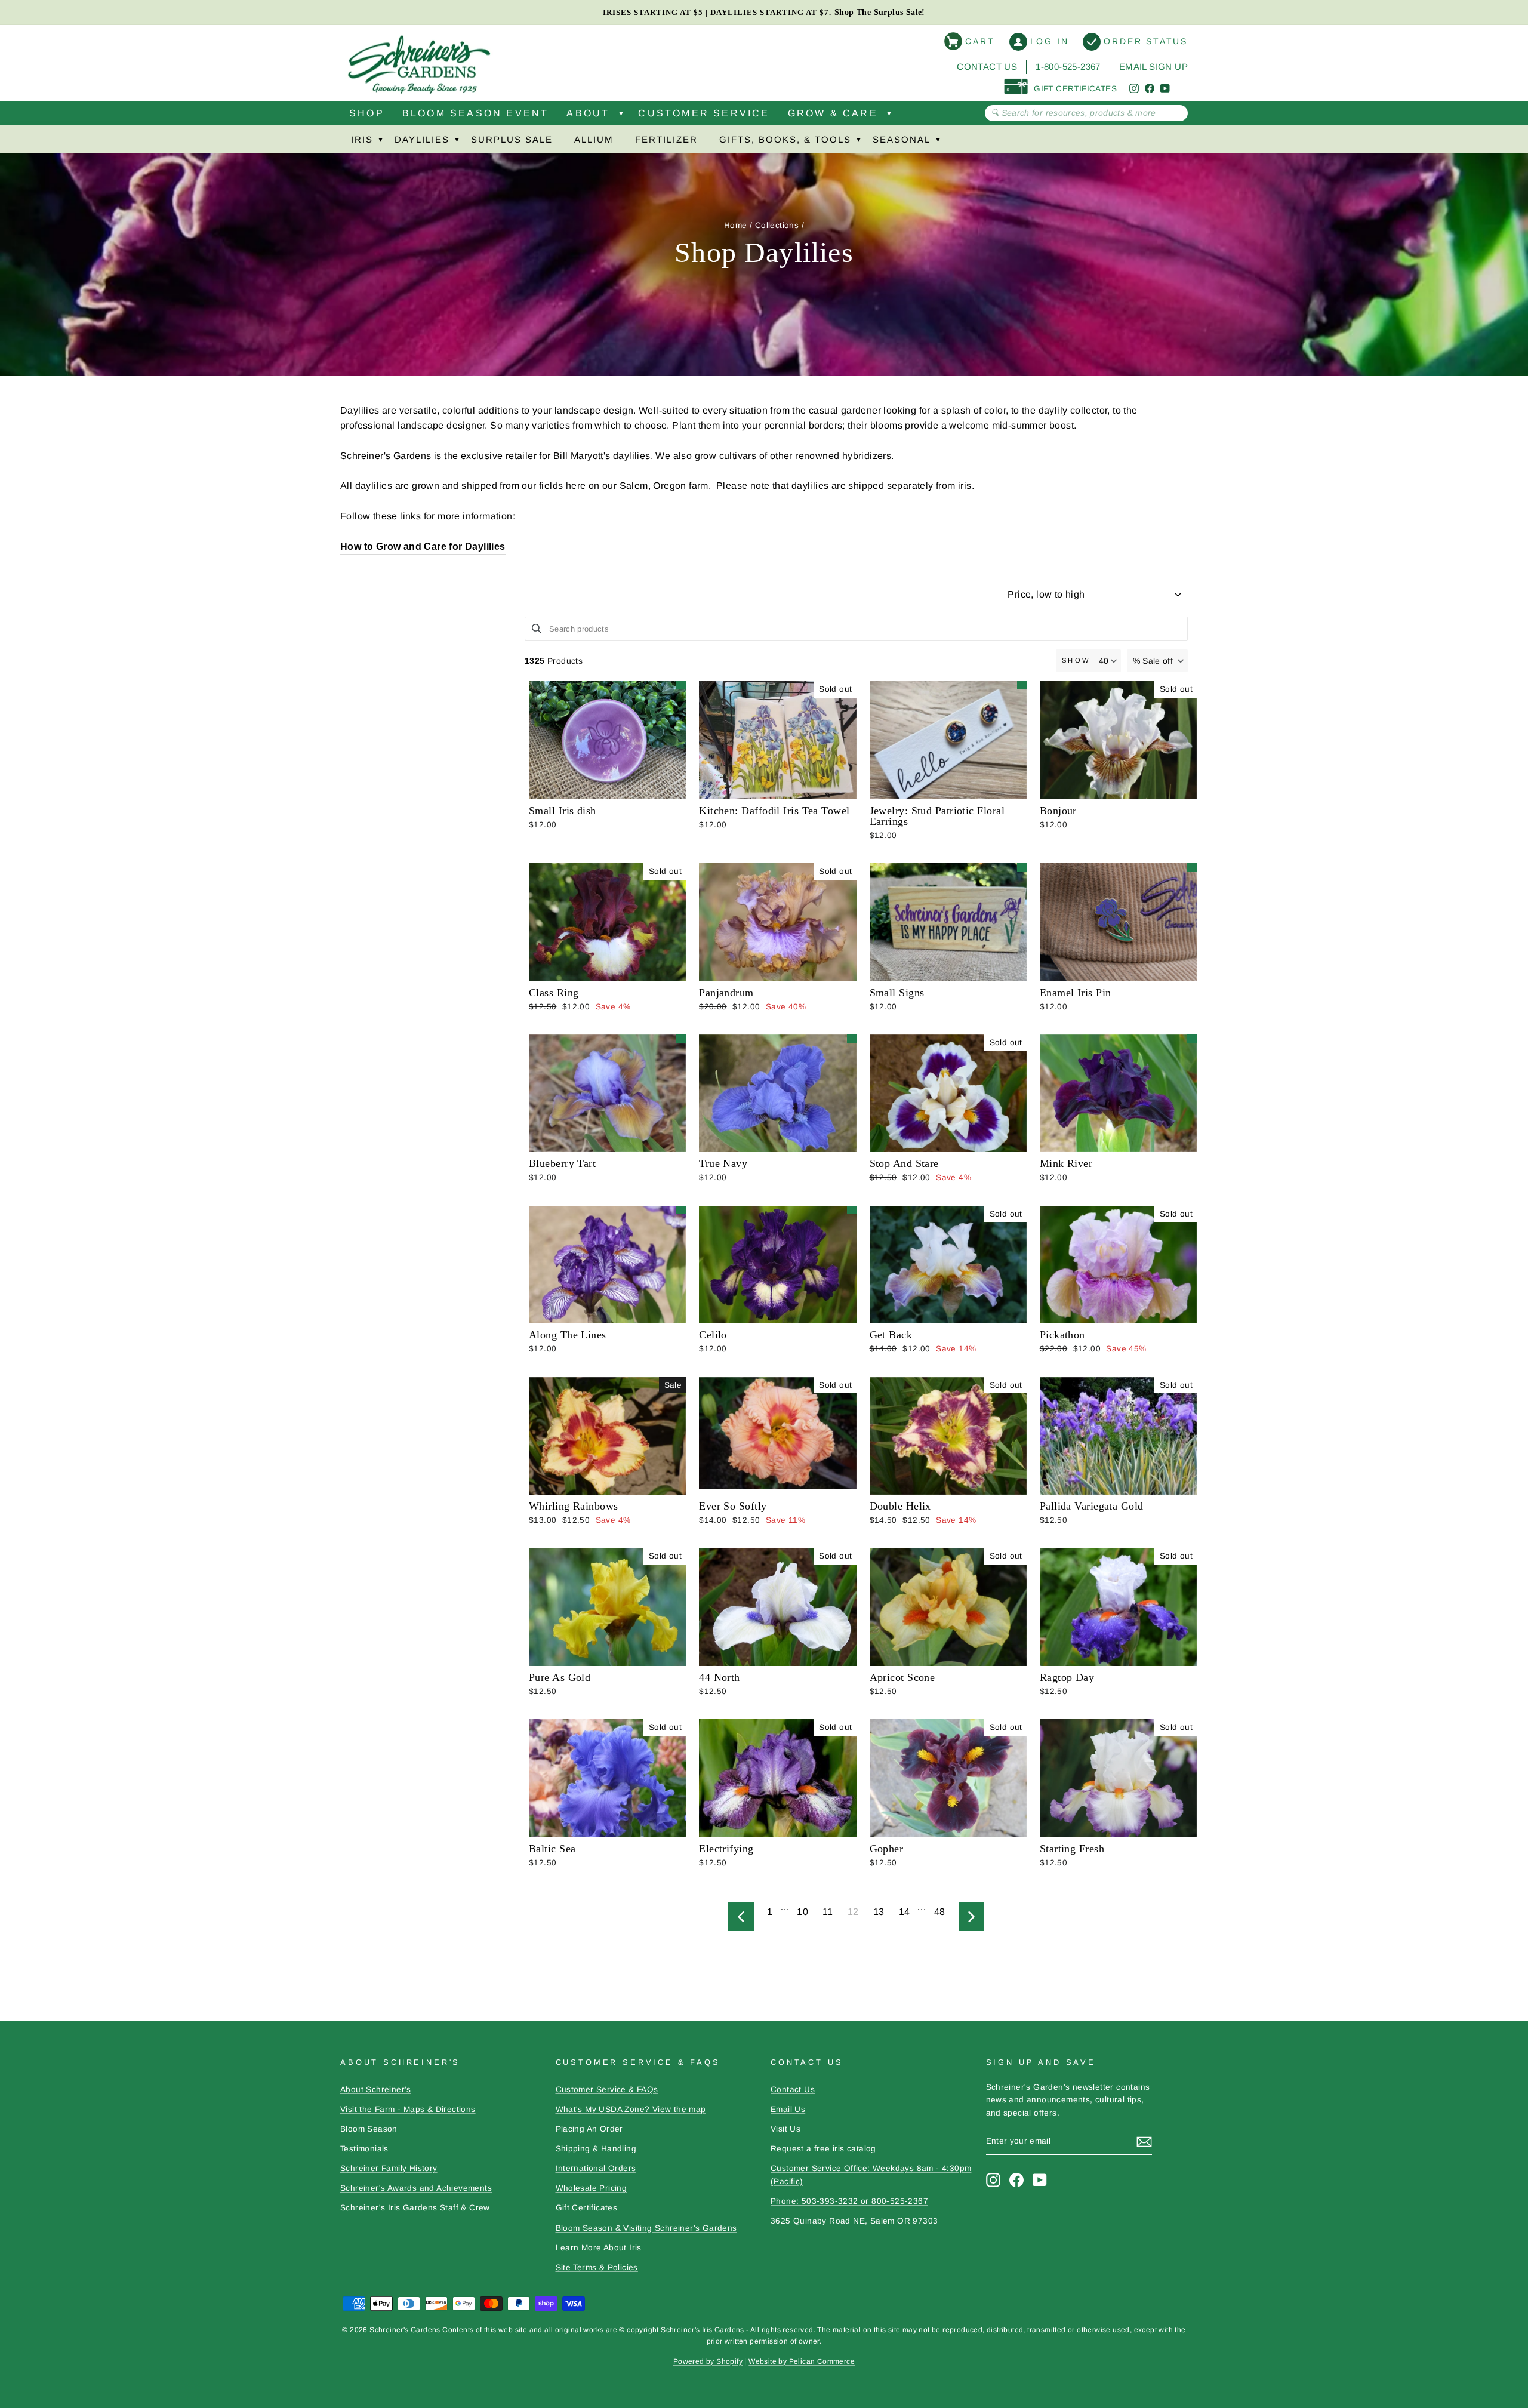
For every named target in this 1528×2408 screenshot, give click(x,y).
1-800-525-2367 (1068, 67)
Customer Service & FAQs (607, 2090)
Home (736, 225)
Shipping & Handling (596, 2149)
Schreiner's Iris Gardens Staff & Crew (415, 2208)
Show (1076, 660)
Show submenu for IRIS (380, 142)
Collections (777, 225)
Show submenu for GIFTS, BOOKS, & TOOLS (858, 142)
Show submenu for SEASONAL (938, 142)
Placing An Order (589, 2129)
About (588, 113)
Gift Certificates (587, 2208)
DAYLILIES (422, 139)
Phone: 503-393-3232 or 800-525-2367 (849, 2201)
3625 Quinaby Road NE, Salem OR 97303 (854, 2221)
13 (879, 1912)
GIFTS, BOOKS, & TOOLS (785, 139)
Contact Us (987, 67)
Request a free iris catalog (823, 2149)
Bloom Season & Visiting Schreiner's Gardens (646, 2228)
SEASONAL (902, 139)
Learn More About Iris (599, 2248)
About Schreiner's (376, 2090)
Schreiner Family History (389, 2168)
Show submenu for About (621, 116)
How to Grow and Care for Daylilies (423, 546)
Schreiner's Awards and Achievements (416, 2188)
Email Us (788, 2109)
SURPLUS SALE (512, 139)
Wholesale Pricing (592, 2188)
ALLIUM (594, 139)
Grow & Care (833, 113)
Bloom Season (369, 2129)
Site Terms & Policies (597, 2267)
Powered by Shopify (708, 2361)
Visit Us (785, 2129)
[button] (1158, 661)
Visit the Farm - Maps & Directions (408, 2109)
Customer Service (704, 113)
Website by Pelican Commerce (802, 2361)
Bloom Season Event (476, 113)
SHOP (367, 113)
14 (905, 1912)
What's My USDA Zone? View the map (631, 2109)
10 (802, 1912)
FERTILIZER (666, 139)
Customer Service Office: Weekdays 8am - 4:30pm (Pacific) (871, 2175)
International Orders (596, 2168)
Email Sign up (1153, 67)
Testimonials (364, 2149)
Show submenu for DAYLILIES (457, 142)
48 (940, 1912)
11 (828, 1912)
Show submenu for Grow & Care (889, 116)
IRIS (362, 139)
